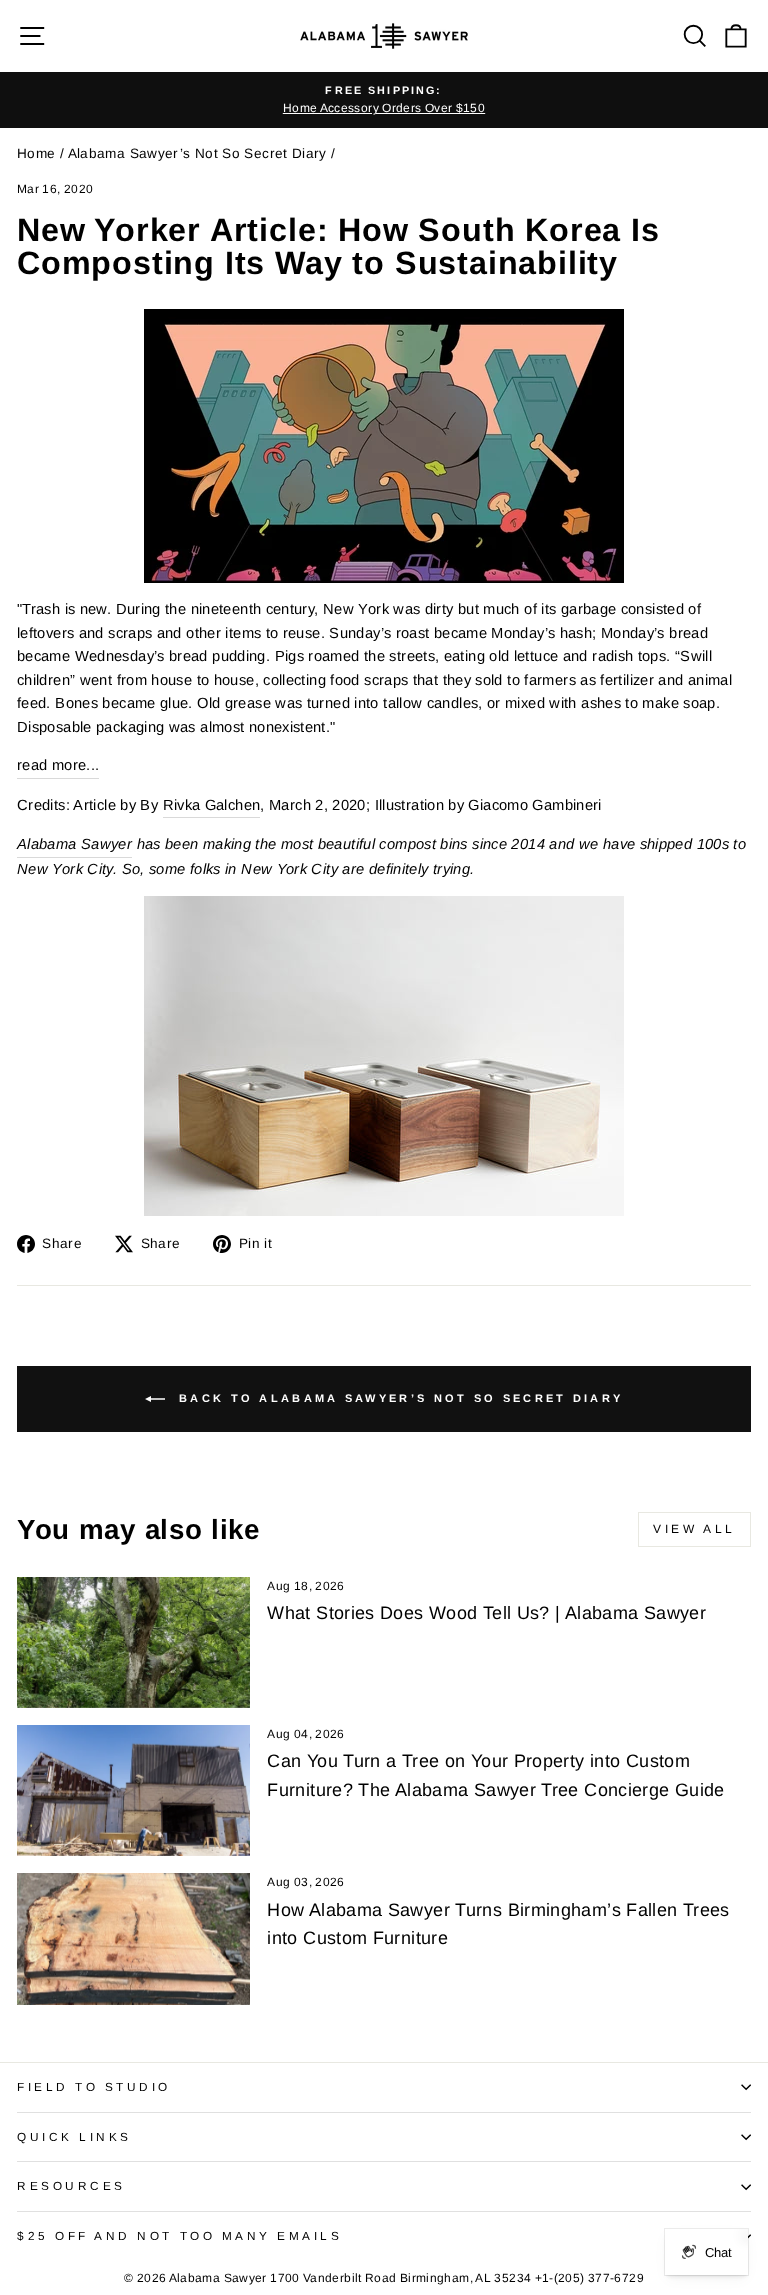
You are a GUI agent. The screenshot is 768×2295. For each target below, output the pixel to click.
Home (36, 153)
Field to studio (94, 2086)
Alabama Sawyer (74, 844)
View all (694, 1529)
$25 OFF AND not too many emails (180, 2235)
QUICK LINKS (74, 2136)
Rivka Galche (212, 805)
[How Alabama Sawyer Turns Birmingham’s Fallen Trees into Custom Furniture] (133, 1938)
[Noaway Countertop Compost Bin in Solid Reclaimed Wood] (384, 1056)
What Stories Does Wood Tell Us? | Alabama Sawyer (486, 1613)
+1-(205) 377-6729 (589, 2278)
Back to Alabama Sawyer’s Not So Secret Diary (398, 1398)
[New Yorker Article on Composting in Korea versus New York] (384, 446)
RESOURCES (71, 2185)
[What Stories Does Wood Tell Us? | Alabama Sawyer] (133, 1642)
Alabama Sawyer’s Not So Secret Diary (197, 153)
